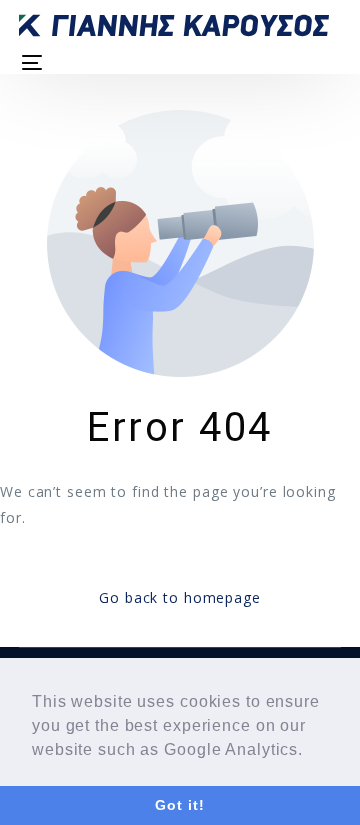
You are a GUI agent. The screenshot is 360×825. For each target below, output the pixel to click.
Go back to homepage (180, 597)
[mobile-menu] (30, 62)
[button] (311, 751)
